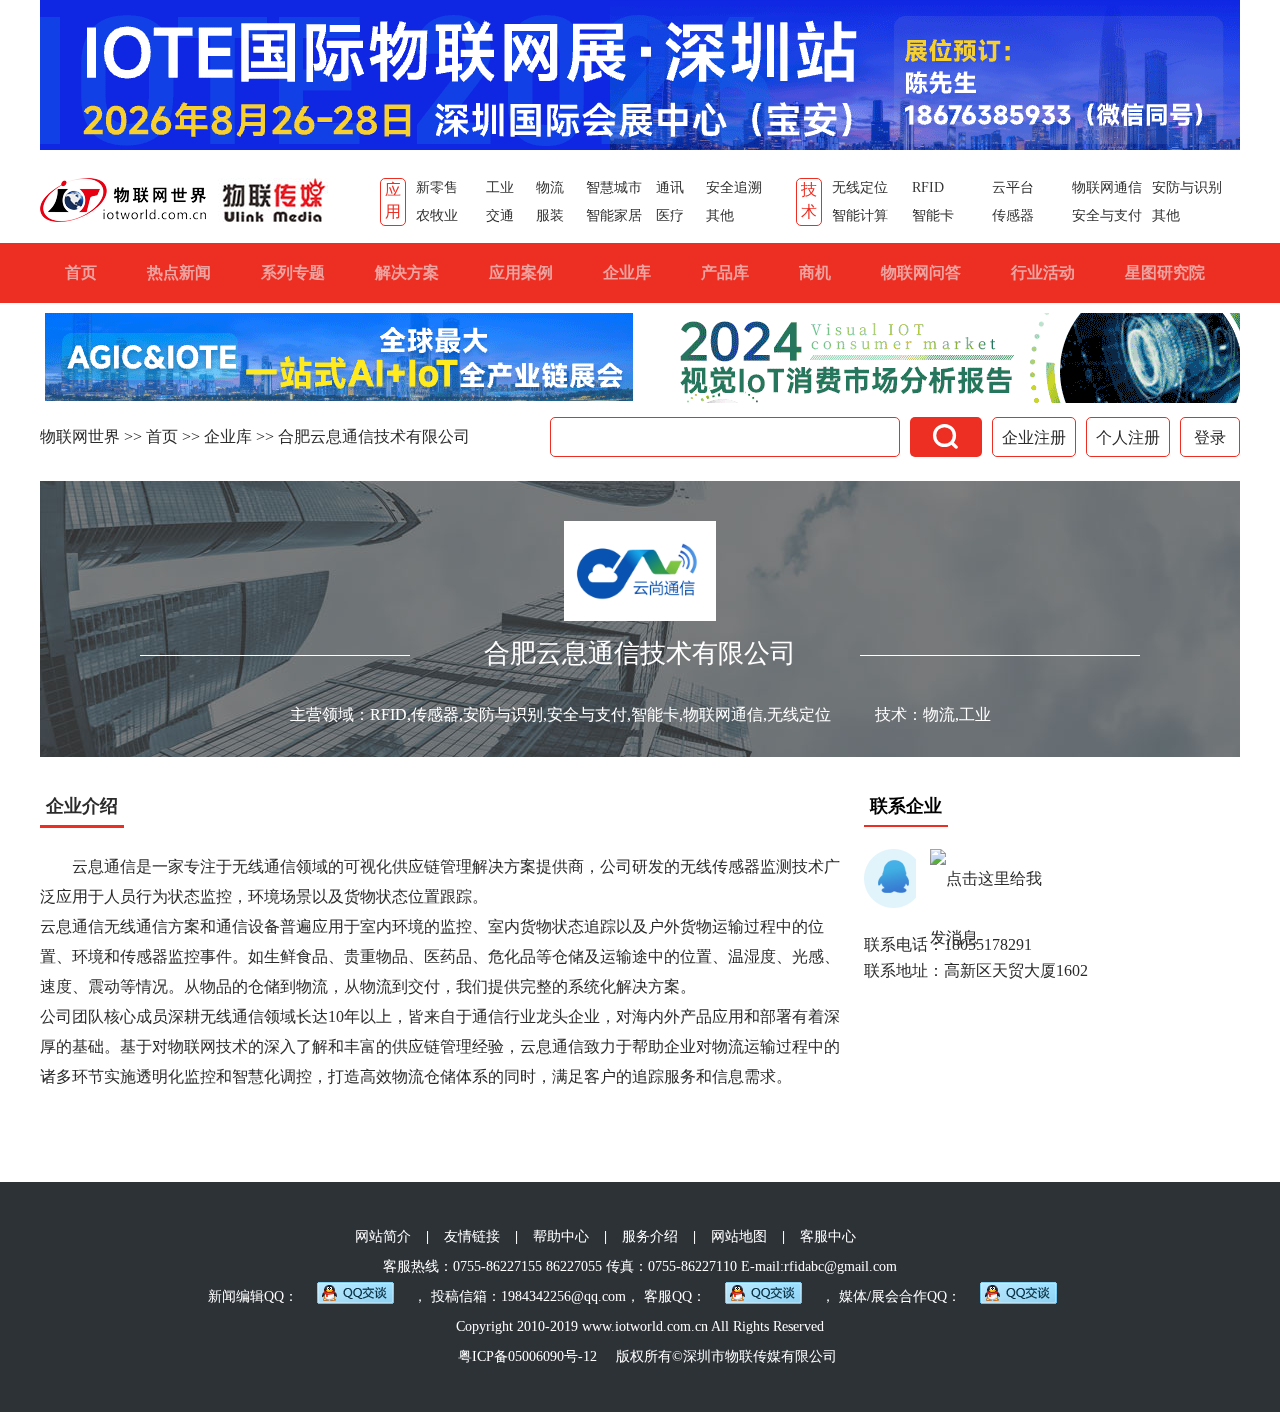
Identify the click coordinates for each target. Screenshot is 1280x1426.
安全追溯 (734, 187)
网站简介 (383, 1236)
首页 (81, 272)
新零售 (437, 187)
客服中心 (828, 1236)
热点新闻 (179, 272)
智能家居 (614, 215)
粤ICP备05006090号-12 (527, 1356)
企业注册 (1034, 437)
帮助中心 (561, 1236)
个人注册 (1128, 437)
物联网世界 (80, 436)
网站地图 (739, 1236)
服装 (550, 215)
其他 (720, 215)
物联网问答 (921, 272)
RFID (928, 187)
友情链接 (472, 1236)
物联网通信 (1107, 187)
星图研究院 (1165, 272)
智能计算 (860, 215)
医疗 (670, 215)
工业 (500, 187)
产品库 (725, 272)
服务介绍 (650, 1236)
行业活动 (1043, 272)
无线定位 (860, 187)
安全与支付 (1107, 215)
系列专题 (293, 272)
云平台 (1013, 187)
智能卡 (933, 215)
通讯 (670, 187)
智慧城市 (614, 187)
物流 (550, 187)
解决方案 (407, 272)
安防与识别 (1187, 187)
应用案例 (521, 272)
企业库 (627, 272)
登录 (1210, 437)
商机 (815, 272)
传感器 (1013, 215)
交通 (500, 215)
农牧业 (437, 215)
